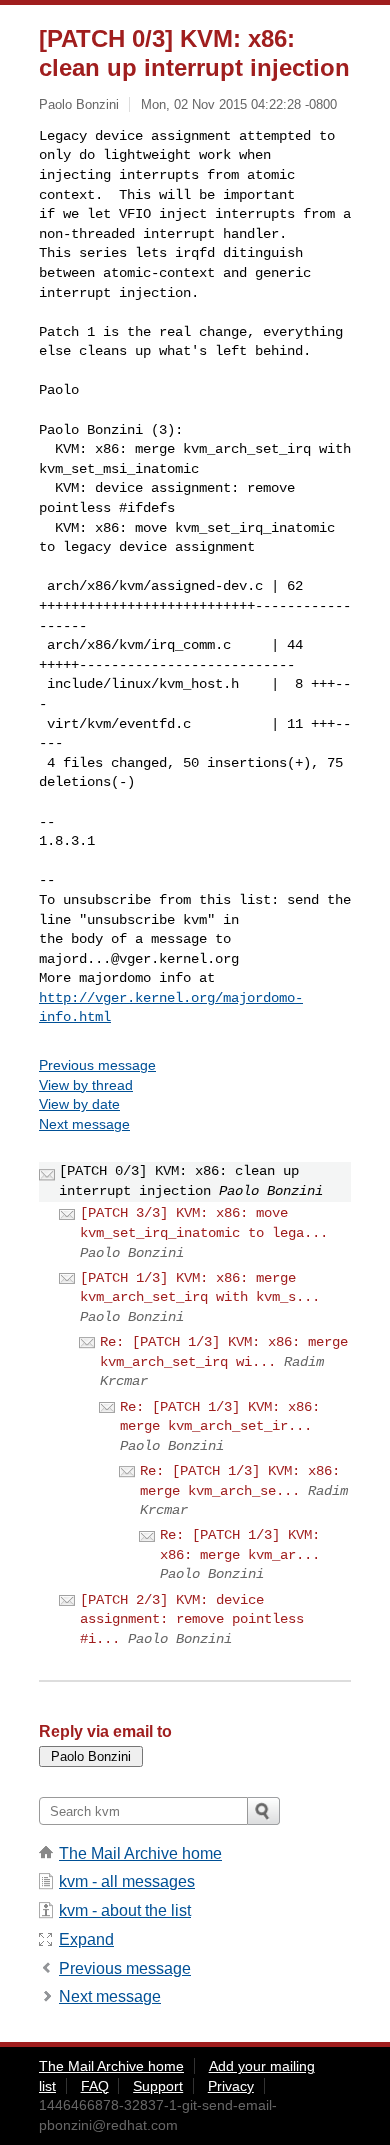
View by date (79, 1104)
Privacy (231, 2086)
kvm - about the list (125, 1910)
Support (158, 2086)
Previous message (97, 1065)
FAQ (95, 2086)
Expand (86, 1939)
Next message (84, 1124)
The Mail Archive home (140, 1853)
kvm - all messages (127, 1881)
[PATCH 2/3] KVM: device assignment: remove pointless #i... (192, 1619)
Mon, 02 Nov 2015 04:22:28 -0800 (239, 104)
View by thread (86, 1085)
